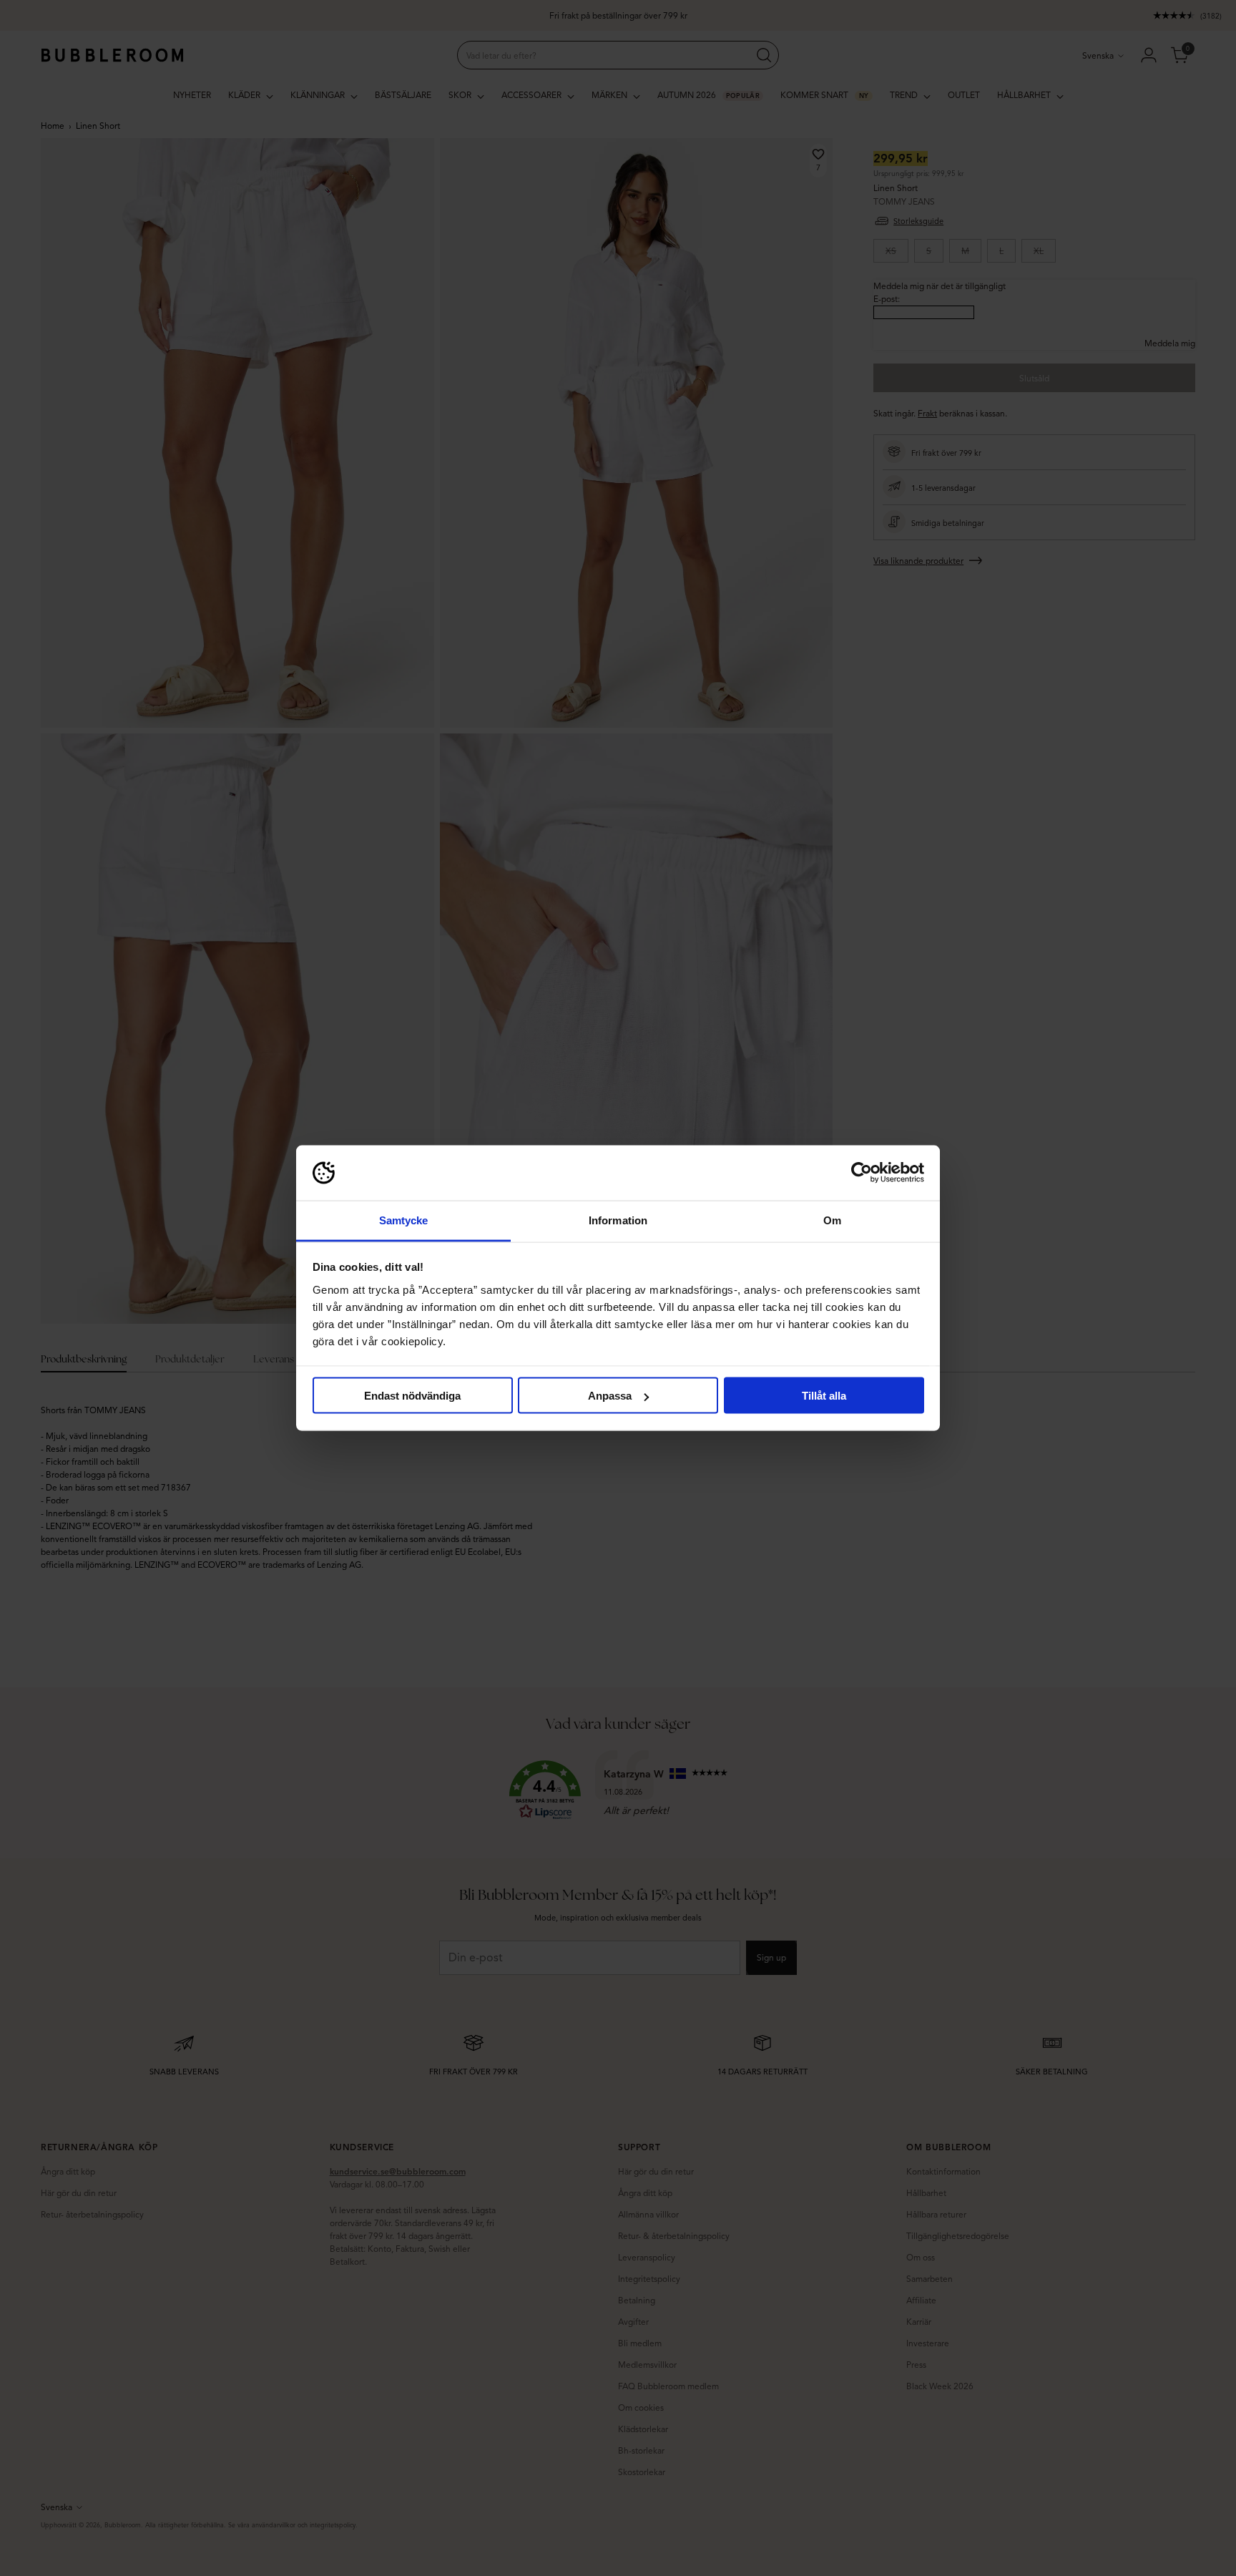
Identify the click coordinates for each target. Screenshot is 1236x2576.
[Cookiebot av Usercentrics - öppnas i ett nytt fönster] (862, 1173)
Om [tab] (832, 1220)
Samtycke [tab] (404, 1220)
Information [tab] (618, 1220)
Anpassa (610, 1396)
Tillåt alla (824, 1396)
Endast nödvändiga (412, 1396)
